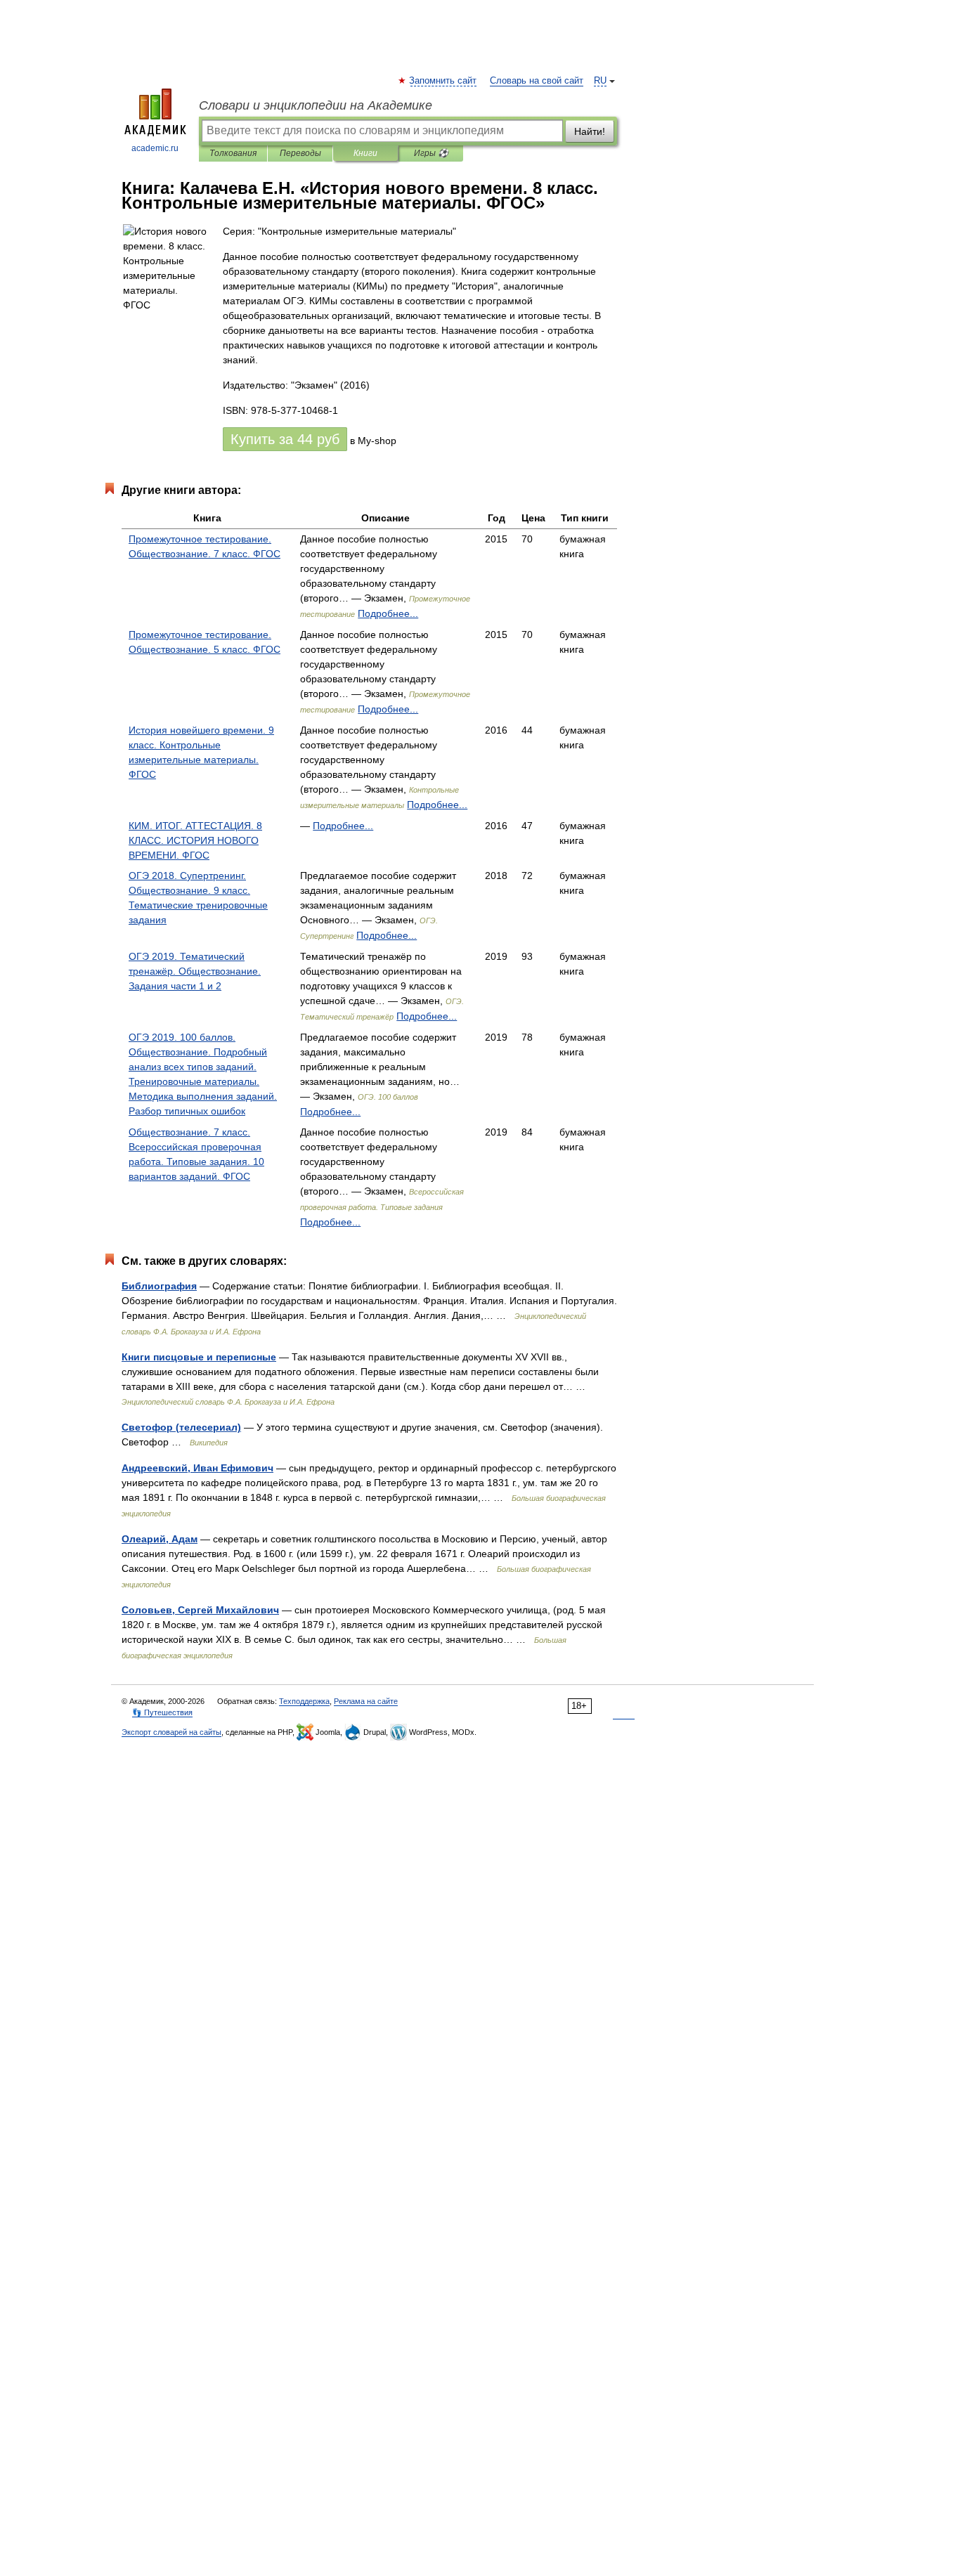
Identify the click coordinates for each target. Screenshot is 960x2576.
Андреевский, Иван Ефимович (197, 1468)
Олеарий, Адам (160, 1539)
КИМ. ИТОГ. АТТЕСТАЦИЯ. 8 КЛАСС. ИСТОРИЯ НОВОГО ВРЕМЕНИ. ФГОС (195, 840)
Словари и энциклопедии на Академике (316, 105)
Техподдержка (304, 1701)
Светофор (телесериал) (181, 1427)
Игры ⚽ (431, 153)
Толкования (233, 153)
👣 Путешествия (162, 1712)
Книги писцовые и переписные (199, 1357)
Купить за (285, 439)
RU (600, 81)
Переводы (300, 153)
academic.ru (155, 148)
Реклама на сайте (366, 1701)
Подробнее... (388, 613)
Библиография (159, 1286)
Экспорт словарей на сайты (171, 1732)
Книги (365, 153)
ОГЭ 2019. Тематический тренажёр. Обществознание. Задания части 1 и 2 (195, 971)
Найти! (590, 131)
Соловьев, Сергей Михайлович (200, 1610)
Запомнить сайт (443, 81)
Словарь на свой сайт (537, 81)
